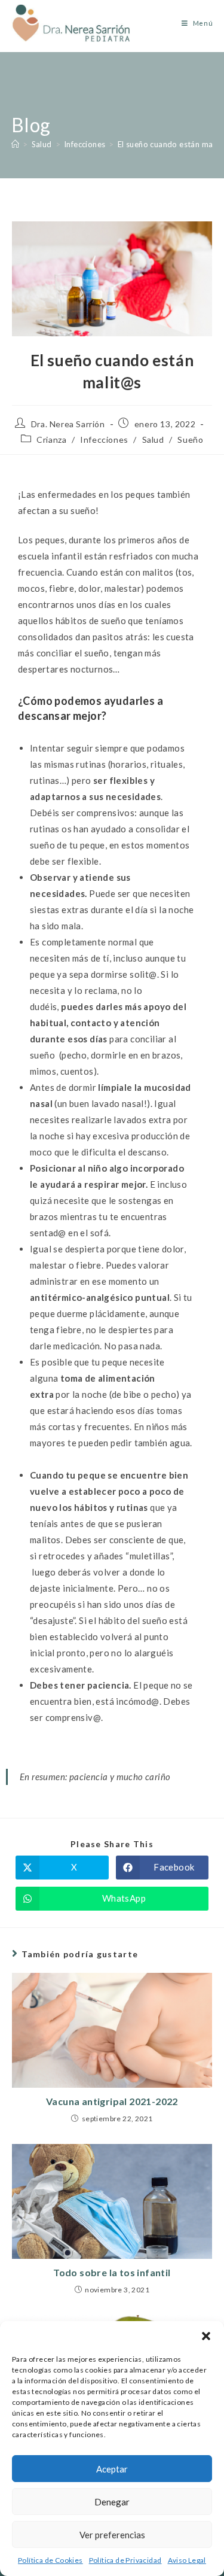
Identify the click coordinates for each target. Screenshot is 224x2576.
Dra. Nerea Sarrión (68, 424)
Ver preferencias (112, 2535)
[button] (206, 2336)
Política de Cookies (50, 2560)
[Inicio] (15, 144)
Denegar (112, 2502)
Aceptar (112, 2469)
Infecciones (104, 440)
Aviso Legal (187, 2560)
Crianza (51, 440)
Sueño (190, 440)
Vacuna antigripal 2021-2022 (112, 2101)
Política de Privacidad (125, 2560)
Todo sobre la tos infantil (112, 2272)
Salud (153, 440)
